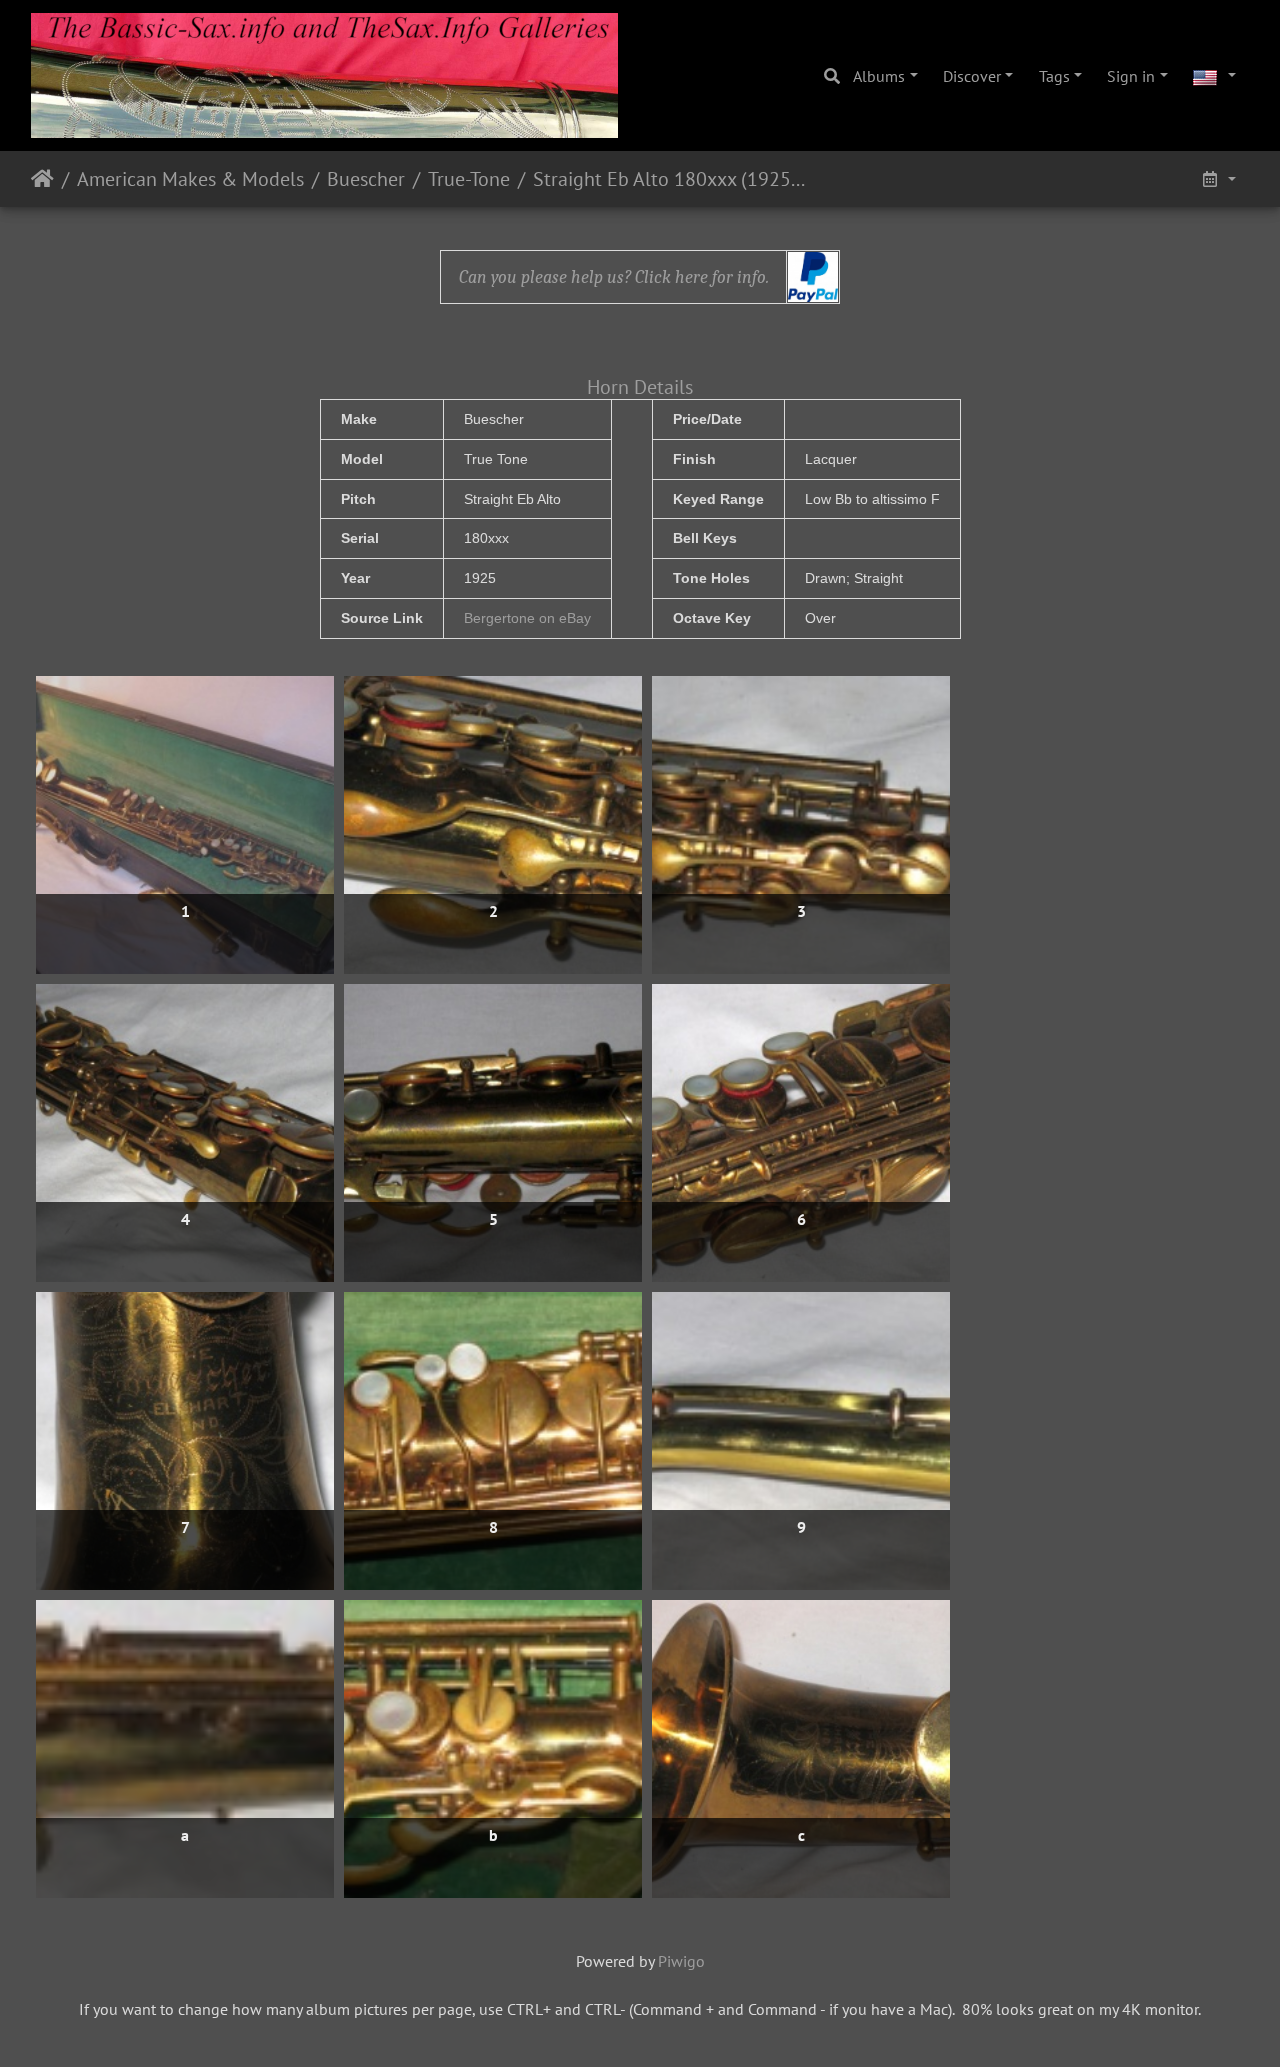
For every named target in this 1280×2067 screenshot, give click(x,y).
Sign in (1131, 76)
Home (42, 179)
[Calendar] (1218, 179)
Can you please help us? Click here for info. (614, 277)
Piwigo (681, 1961)
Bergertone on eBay (527, 618)
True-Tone (469, 179)
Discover (972, 76)
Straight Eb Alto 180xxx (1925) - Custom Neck (671, 179)
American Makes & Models (190, 179)
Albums (879, 76)
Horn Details (640, 387)
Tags (1054, 76)
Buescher (366, 179)
